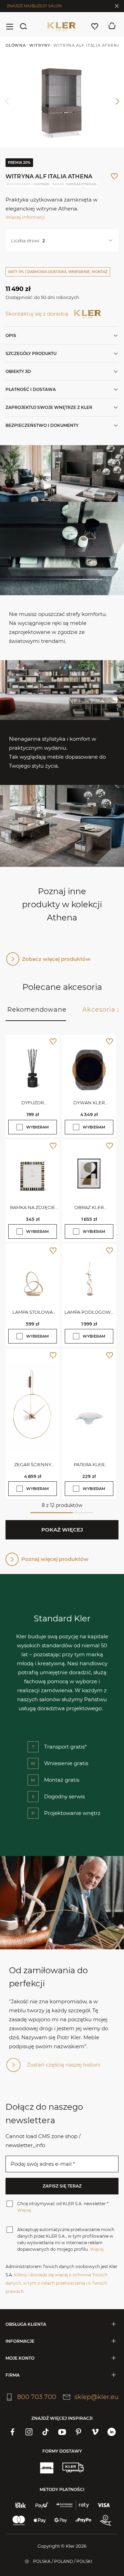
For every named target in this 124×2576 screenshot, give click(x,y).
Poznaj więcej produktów (55, 1559)
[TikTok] (45, 2432)
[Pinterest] (79, 2432)
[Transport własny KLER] (73, 2467)
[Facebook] (12, 2432)
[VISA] (104, 2505)
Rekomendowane (37, 1010)
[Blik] (21, 2505)
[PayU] (42, 2505)
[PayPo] (83, 2520)
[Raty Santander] (73, 2505)
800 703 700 (37, 2397)
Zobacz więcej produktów (56, 959)
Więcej (24, 2210)
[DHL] (46, 2467)
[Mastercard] (19, 2520)
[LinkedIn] (112, 2432)
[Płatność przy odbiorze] (106, 2520)
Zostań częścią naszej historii (64, 2065)
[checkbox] (20, 1127)
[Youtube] (62, 2432)
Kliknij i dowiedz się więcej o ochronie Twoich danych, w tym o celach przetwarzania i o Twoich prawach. (56, 2283)
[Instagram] (29, 2432)
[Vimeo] (95, 2432)
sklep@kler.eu (96, 2397)
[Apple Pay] (40, 2520)
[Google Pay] (61, 2520)
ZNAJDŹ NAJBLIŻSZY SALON (34, 6)
